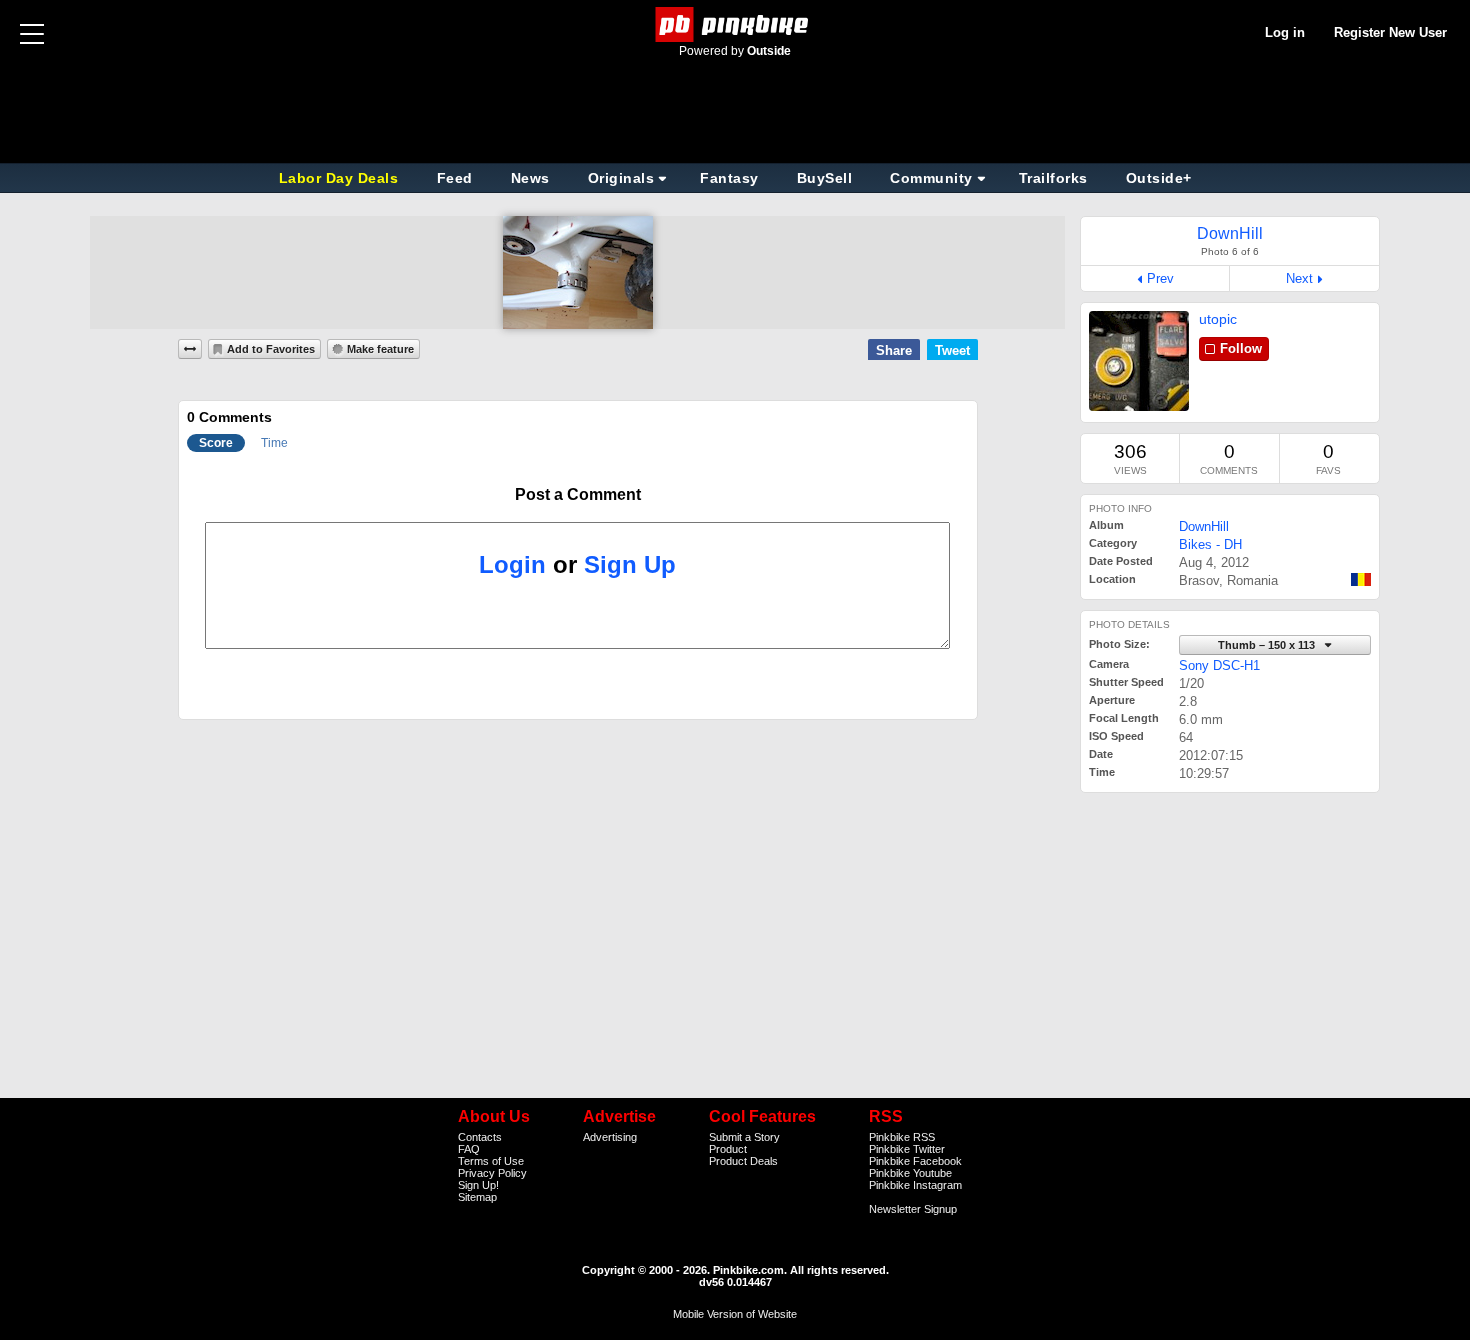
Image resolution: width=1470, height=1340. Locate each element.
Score (216, 443)
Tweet (952, 350)
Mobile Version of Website (735, 1314)
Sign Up (630, 564)
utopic (1218, 319)
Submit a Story (744, 1137)
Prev (1160, 278)
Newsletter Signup (913, 1209)
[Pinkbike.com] (735, 24)
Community (931, 178)
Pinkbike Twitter (907, 1149)
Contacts (480, 1137)
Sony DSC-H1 (1219, 665)
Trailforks (1053, 178)
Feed (455, 178)
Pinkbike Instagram (915, 1185)
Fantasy (729, 178)
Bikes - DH (1210, 544)
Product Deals (743, 1161)
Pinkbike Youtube (910, 1173)
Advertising (610, 1137)
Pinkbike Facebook (915, 1161)
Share (894, 350)
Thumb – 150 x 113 (1268, 645)
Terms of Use (491, 1161)
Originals (621, 178)
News (530, 178)
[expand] (190, 349)
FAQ (469, 1149)
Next (1299, 278)
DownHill (1204, 526)
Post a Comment (578, 494)
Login (512, 564)
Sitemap (477, 1197)
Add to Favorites (271, 349)
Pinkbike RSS (902, 1137)
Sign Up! (478, 1185)
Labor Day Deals (341, 178)
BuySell (825, 178)
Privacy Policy (492, 1173)
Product (728, 1149)
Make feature (380, 349)
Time (274, 443)
